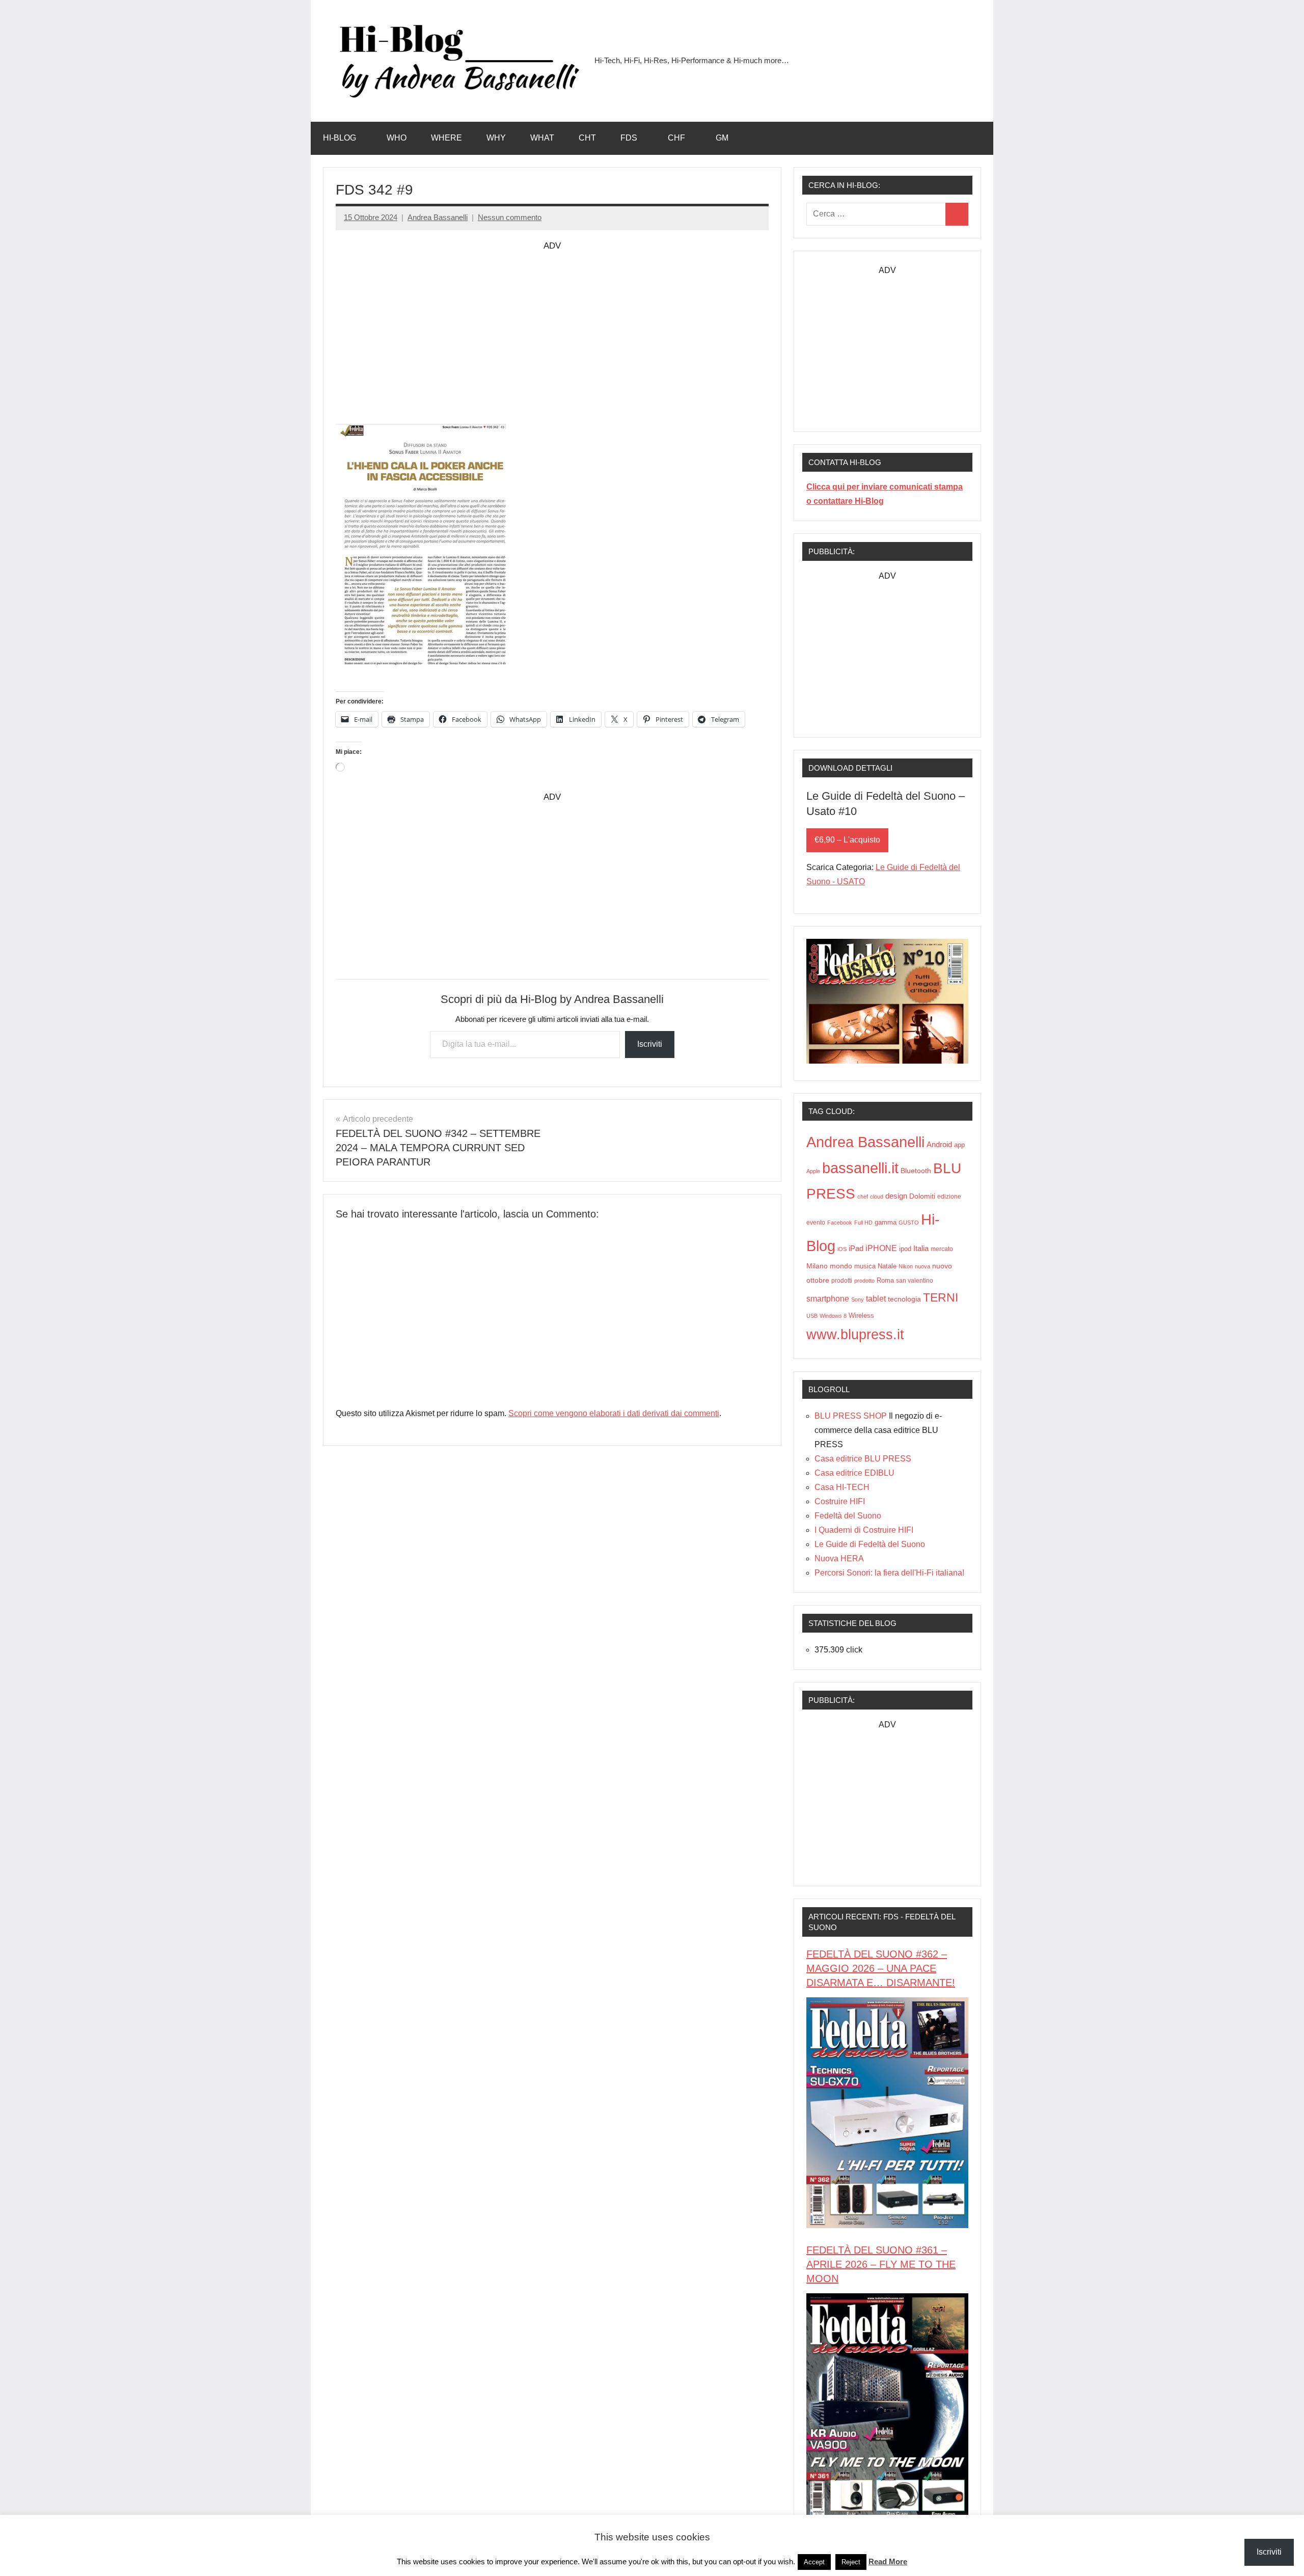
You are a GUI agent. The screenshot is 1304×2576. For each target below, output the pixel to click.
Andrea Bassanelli (438, 217)
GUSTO (909, 1223)
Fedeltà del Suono (848, 1516)
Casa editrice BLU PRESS (863, 1459)
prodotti (842, 1280)
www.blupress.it (855, 1334)
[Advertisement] (552, 325)
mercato (942, 1249)
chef (863, 1197)
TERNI (941, 1297)
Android (939, 1145)
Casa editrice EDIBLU (854, 1473)
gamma (886, 1222)
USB (812, 1316)
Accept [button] (814, 2562)
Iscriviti (650, 1044)
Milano (817, 1266)
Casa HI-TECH (842, 1487)
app (959, 1145)
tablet (876, 1299)
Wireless (861, 1316)
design (896, 1196)
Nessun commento (510, 217)
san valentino (915, 1280)
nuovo (942, 1266)
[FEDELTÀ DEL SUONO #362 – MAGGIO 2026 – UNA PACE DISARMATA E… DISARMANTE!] (887, 2225)
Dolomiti (922, 1196)
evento (816, 1223)
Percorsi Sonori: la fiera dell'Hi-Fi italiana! (889, 1573)
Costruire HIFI (840, 1501)
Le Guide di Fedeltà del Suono (870, 1544)
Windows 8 (833, 1316)
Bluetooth (916, 1171)
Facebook (840, 1223)
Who (397, 138)
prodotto (864, 1281)
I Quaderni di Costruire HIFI (864, 1530)
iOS (842, 1249)
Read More (888, 2561)
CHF (676, 138)
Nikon (906, 1266)
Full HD (863, 1223)
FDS (629, 138)
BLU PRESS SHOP (851, 1416)
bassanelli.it (860, 1168)
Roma (885, 1281)
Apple (813, 1171)
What (542, 138)
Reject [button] (851, 2562)
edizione (949, 1197)
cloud (877, 1197)
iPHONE (881, 1248)
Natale (887, 1266)
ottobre (818, 1280)
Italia (921, 1248)
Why (496, 138)
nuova (922, 1266)
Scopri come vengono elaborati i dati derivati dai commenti (614, 1413)
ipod (905, 1249)
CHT (587, 138)
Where (446, 138)
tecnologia (904, 1299)
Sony (858, 1299)
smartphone (828, 1298)
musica (865, 1266)
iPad (856, 1249)
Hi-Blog (339, 138)
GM (722, 138)
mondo (841, 1266)
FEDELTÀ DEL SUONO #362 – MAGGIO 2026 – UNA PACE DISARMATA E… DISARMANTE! (881, 1968)
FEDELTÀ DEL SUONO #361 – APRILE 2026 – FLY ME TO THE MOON (881, 2264)
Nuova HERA (839, 1558)
